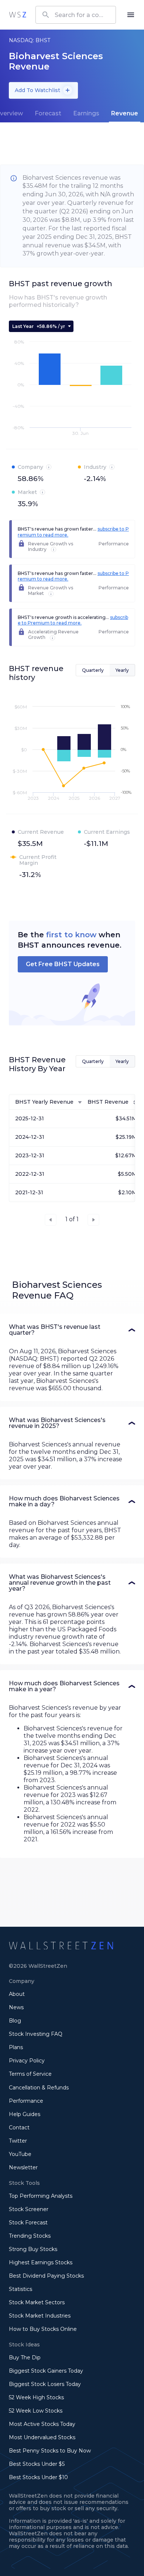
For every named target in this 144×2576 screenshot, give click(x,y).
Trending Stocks (30, 2236)
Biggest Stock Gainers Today (46, 2371)
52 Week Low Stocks (36, 2411)
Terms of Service (30, 2074)
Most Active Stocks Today (42, 2424)
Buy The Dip (25, 2357)
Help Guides (25, 2114)
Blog (15, 2021)
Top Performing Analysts (41, 2196)
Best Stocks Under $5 (37, 2464)
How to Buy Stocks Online (43, 2329)
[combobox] (76, 15)
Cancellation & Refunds (39, 2088)
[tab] (48, 114)
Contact (19, 2128)
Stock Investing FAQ (36, 2034)
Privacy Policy (27, 2061)
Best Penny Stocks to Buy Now (50, 2451)
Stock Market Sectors (37, 2302)
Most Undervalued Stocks (42, 2437)
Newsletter (23, 2167)
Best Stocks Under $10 (38, 2477)
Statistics (20, 2289)
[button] (72, 1330)
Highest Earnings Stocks (41, 2262)
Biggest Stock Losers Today (45, 2384)
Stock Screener (29, 2209)
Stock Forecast (28, 2223)
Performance (26, 2101)
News (16, 2007)
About (17, 1994)
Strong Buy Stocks (33, 2249)
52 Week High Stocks (36, 2397)
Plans (16, 2047)
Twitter (18, 2141)
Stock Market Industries (40, 2316)
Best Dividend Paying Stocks (46, 2276)
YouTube (20, 2154)
